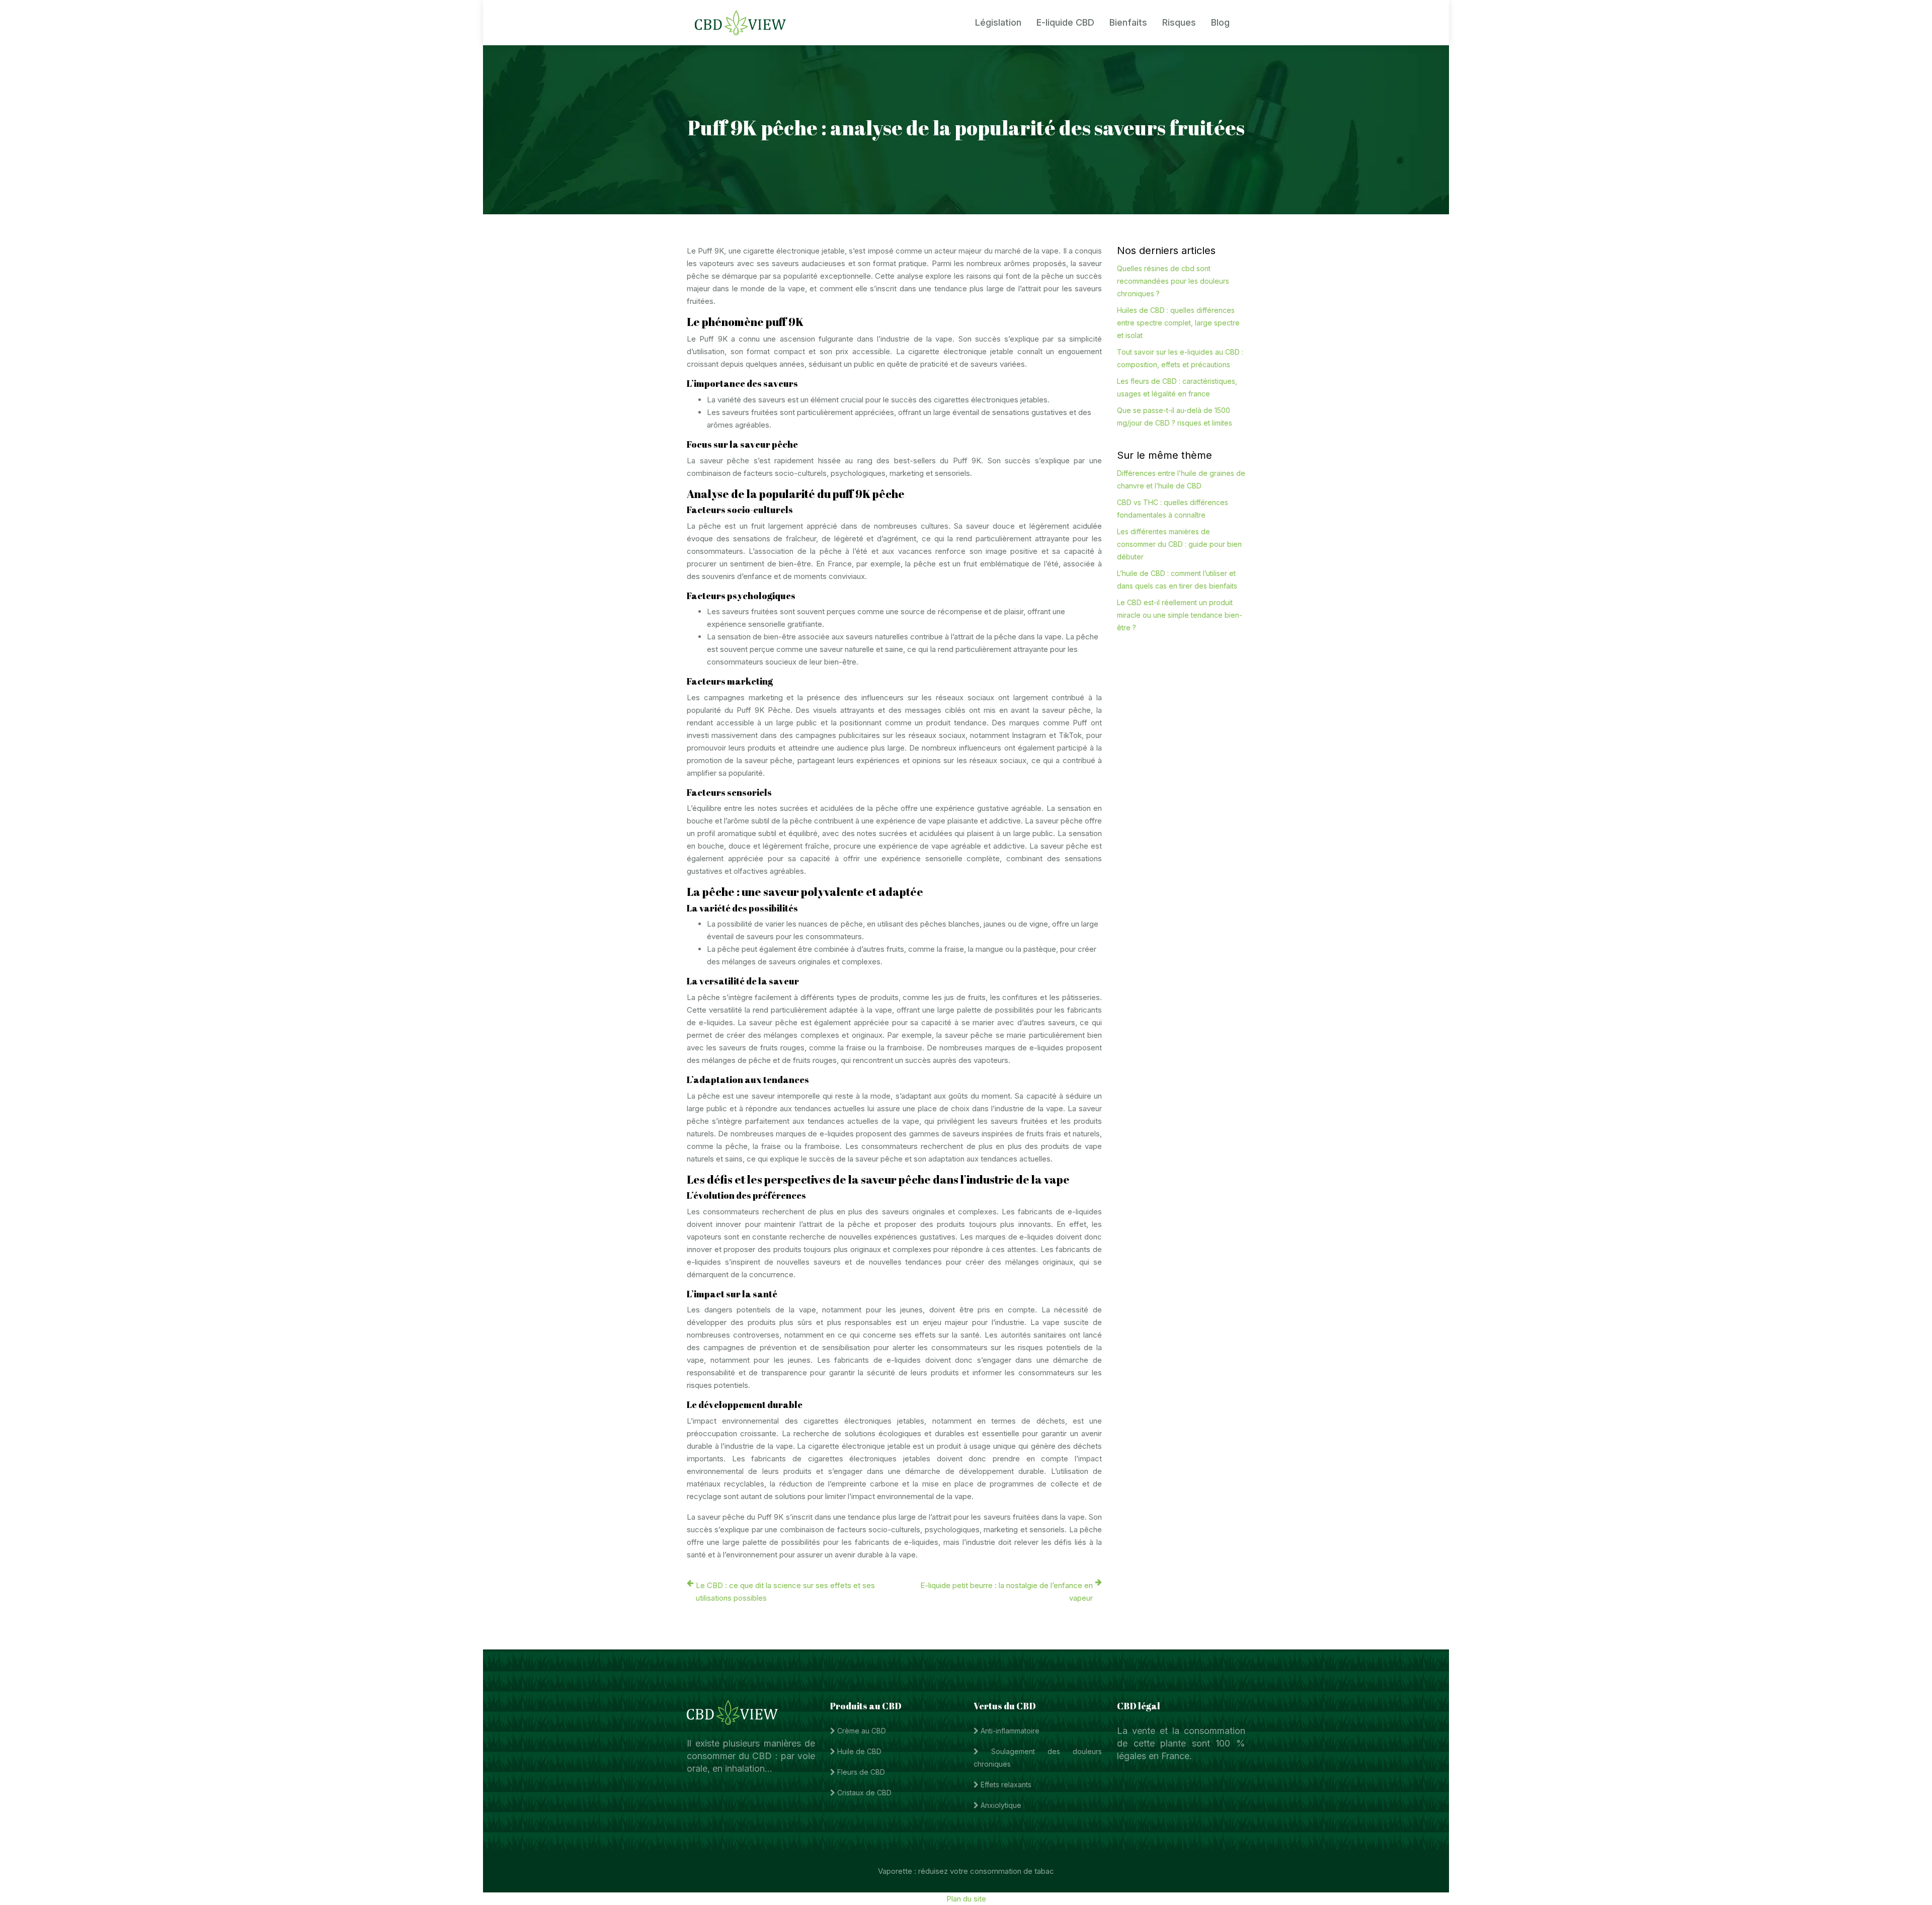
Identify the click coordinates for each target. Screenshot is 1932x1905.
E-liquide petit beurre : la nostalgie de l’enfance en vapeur (1007, 1592)
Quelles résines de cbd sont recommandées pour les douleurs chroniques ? (1173, 281)
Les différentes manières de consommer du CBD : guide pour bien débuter (1179, 544)
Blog (1220, 22)
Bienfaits (1128, 22)
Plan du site (966, 1899)
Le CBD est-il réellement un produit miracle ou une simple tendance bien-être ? (1180, 615)
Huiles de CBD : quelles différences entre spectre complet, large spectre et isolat (1178, 323)
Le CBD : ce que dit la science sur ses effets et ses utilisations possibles (785, 1592)
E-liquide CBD (1065, 22)
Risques (1179, 22)
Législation (998, 22)
